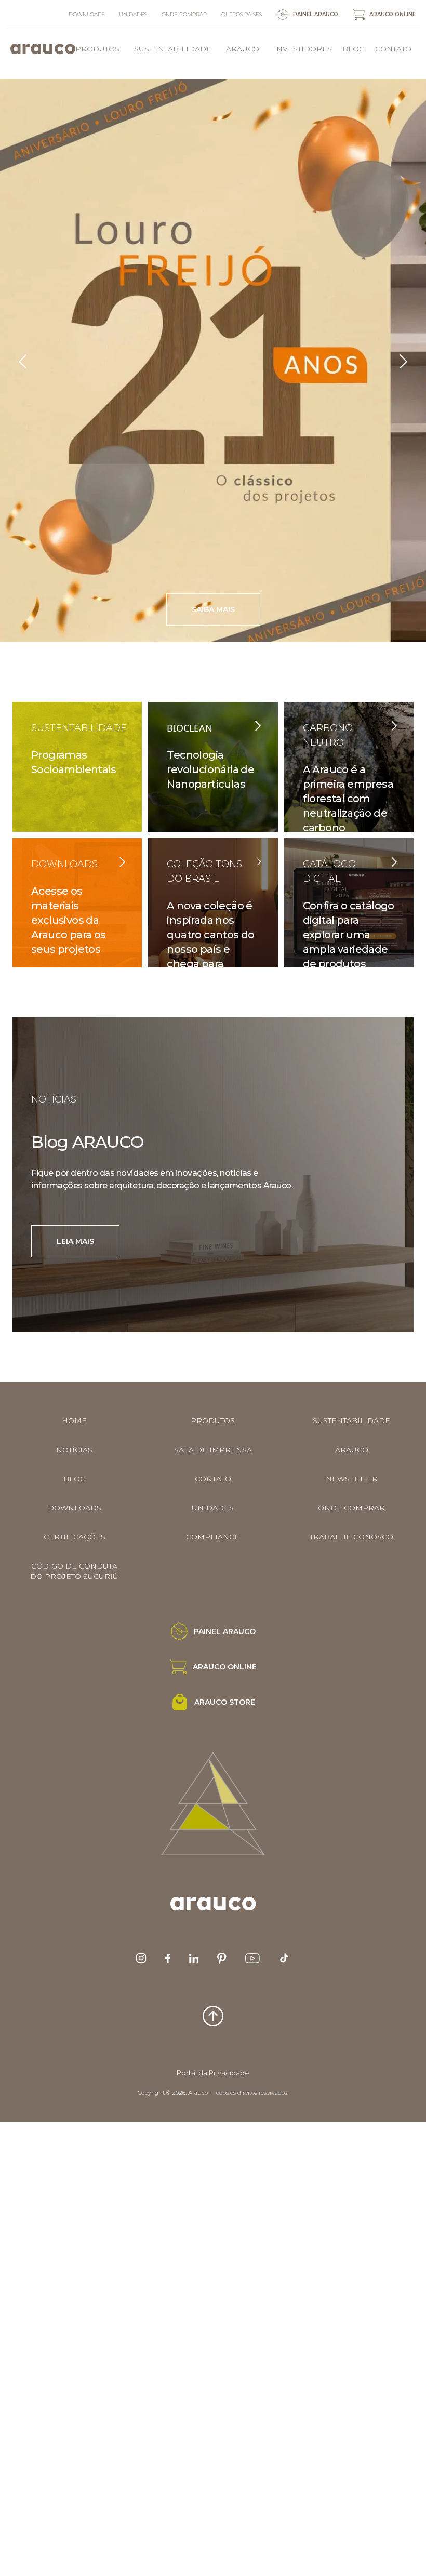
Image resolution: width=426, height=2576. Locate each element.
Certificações (75, 1537)
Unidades (133, 14)
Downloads (86, 14)
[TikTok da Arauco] (284, 1958)
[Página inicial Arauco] (43, 49)
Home (74, 1420)
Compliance (213, 1537)
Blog (354, 49)
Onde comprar (184, 14)
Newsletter (352, 1479)
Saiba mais (232, 611)
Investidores (303, 49)
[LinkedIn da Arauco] (194, 1958)
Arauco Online (392, 14)
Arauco (243, 49)
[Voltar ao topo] (213, 2016)
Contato (393, 49)
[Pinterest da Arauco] (222, 1958)
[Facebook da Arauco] (168, 1958)
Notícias (74, 1450)
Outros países (242, 14)
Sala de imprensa (213, 1450)
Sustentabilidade (173, 49)
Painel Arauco (316, 14)
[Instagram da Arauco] (141, 1958)
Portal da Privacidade (213, 2073)
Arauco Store (225, 1702)
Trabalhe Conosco (351, 1537)
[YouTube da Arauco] (252, 1958)
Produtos (97, 49)
